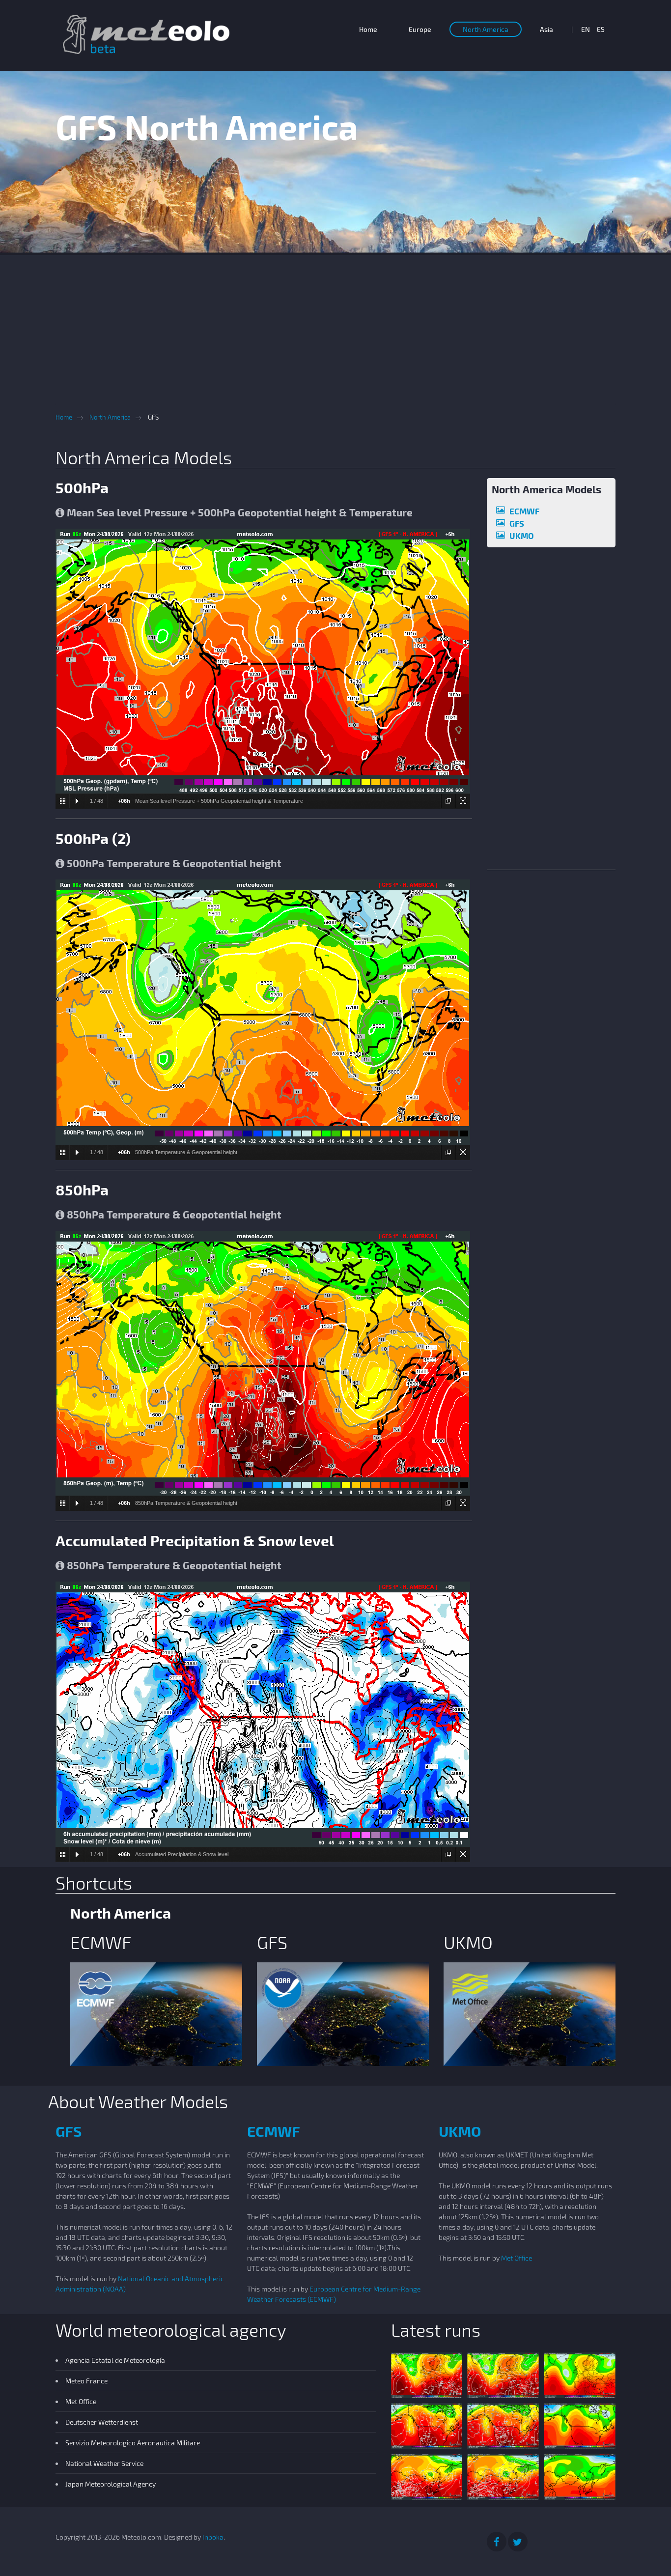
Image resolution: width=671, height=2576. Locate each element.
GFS (517, 523)
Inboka (213, 2537)
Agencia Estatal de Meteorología (115, 2360)
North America (486, 29)
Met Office (517, 2258)
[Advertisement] (335, 324)
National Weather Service (104, 2463)
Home (368, 29)
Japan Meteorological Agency (111, 2484)
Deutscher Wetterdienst (102, 2422)
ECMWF (524, 511)
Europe (420, 29)
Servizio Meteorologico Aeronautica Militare (133, 2443)
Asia (546, 29)
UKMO (522, 536)
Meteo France (86, 2381)
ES (601, 29)
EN (586, 29)
